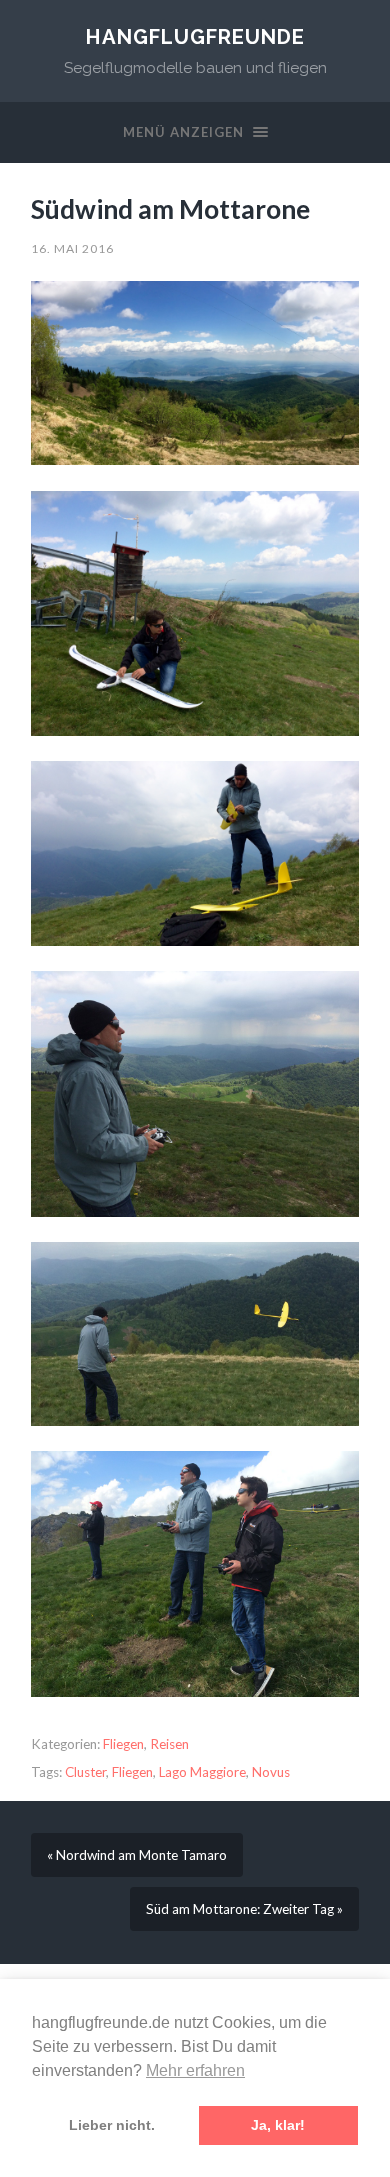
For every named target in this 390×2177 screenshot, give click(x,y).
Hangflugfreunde (195, 37)
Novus (271, 1772)
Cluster (85, 1772)
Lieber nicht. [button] (112, 2125)
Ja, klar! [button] (278, 2125)
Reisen (169, 1744)
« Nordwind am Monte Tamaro (137, 1855)
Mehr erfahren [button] (195, 2070)
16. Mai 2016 (72, 248)
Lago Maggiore (202, 1772)
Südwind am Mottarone (170, 209)
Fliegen (123, 1744)
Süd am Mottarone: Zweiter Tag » (244, 1909)
